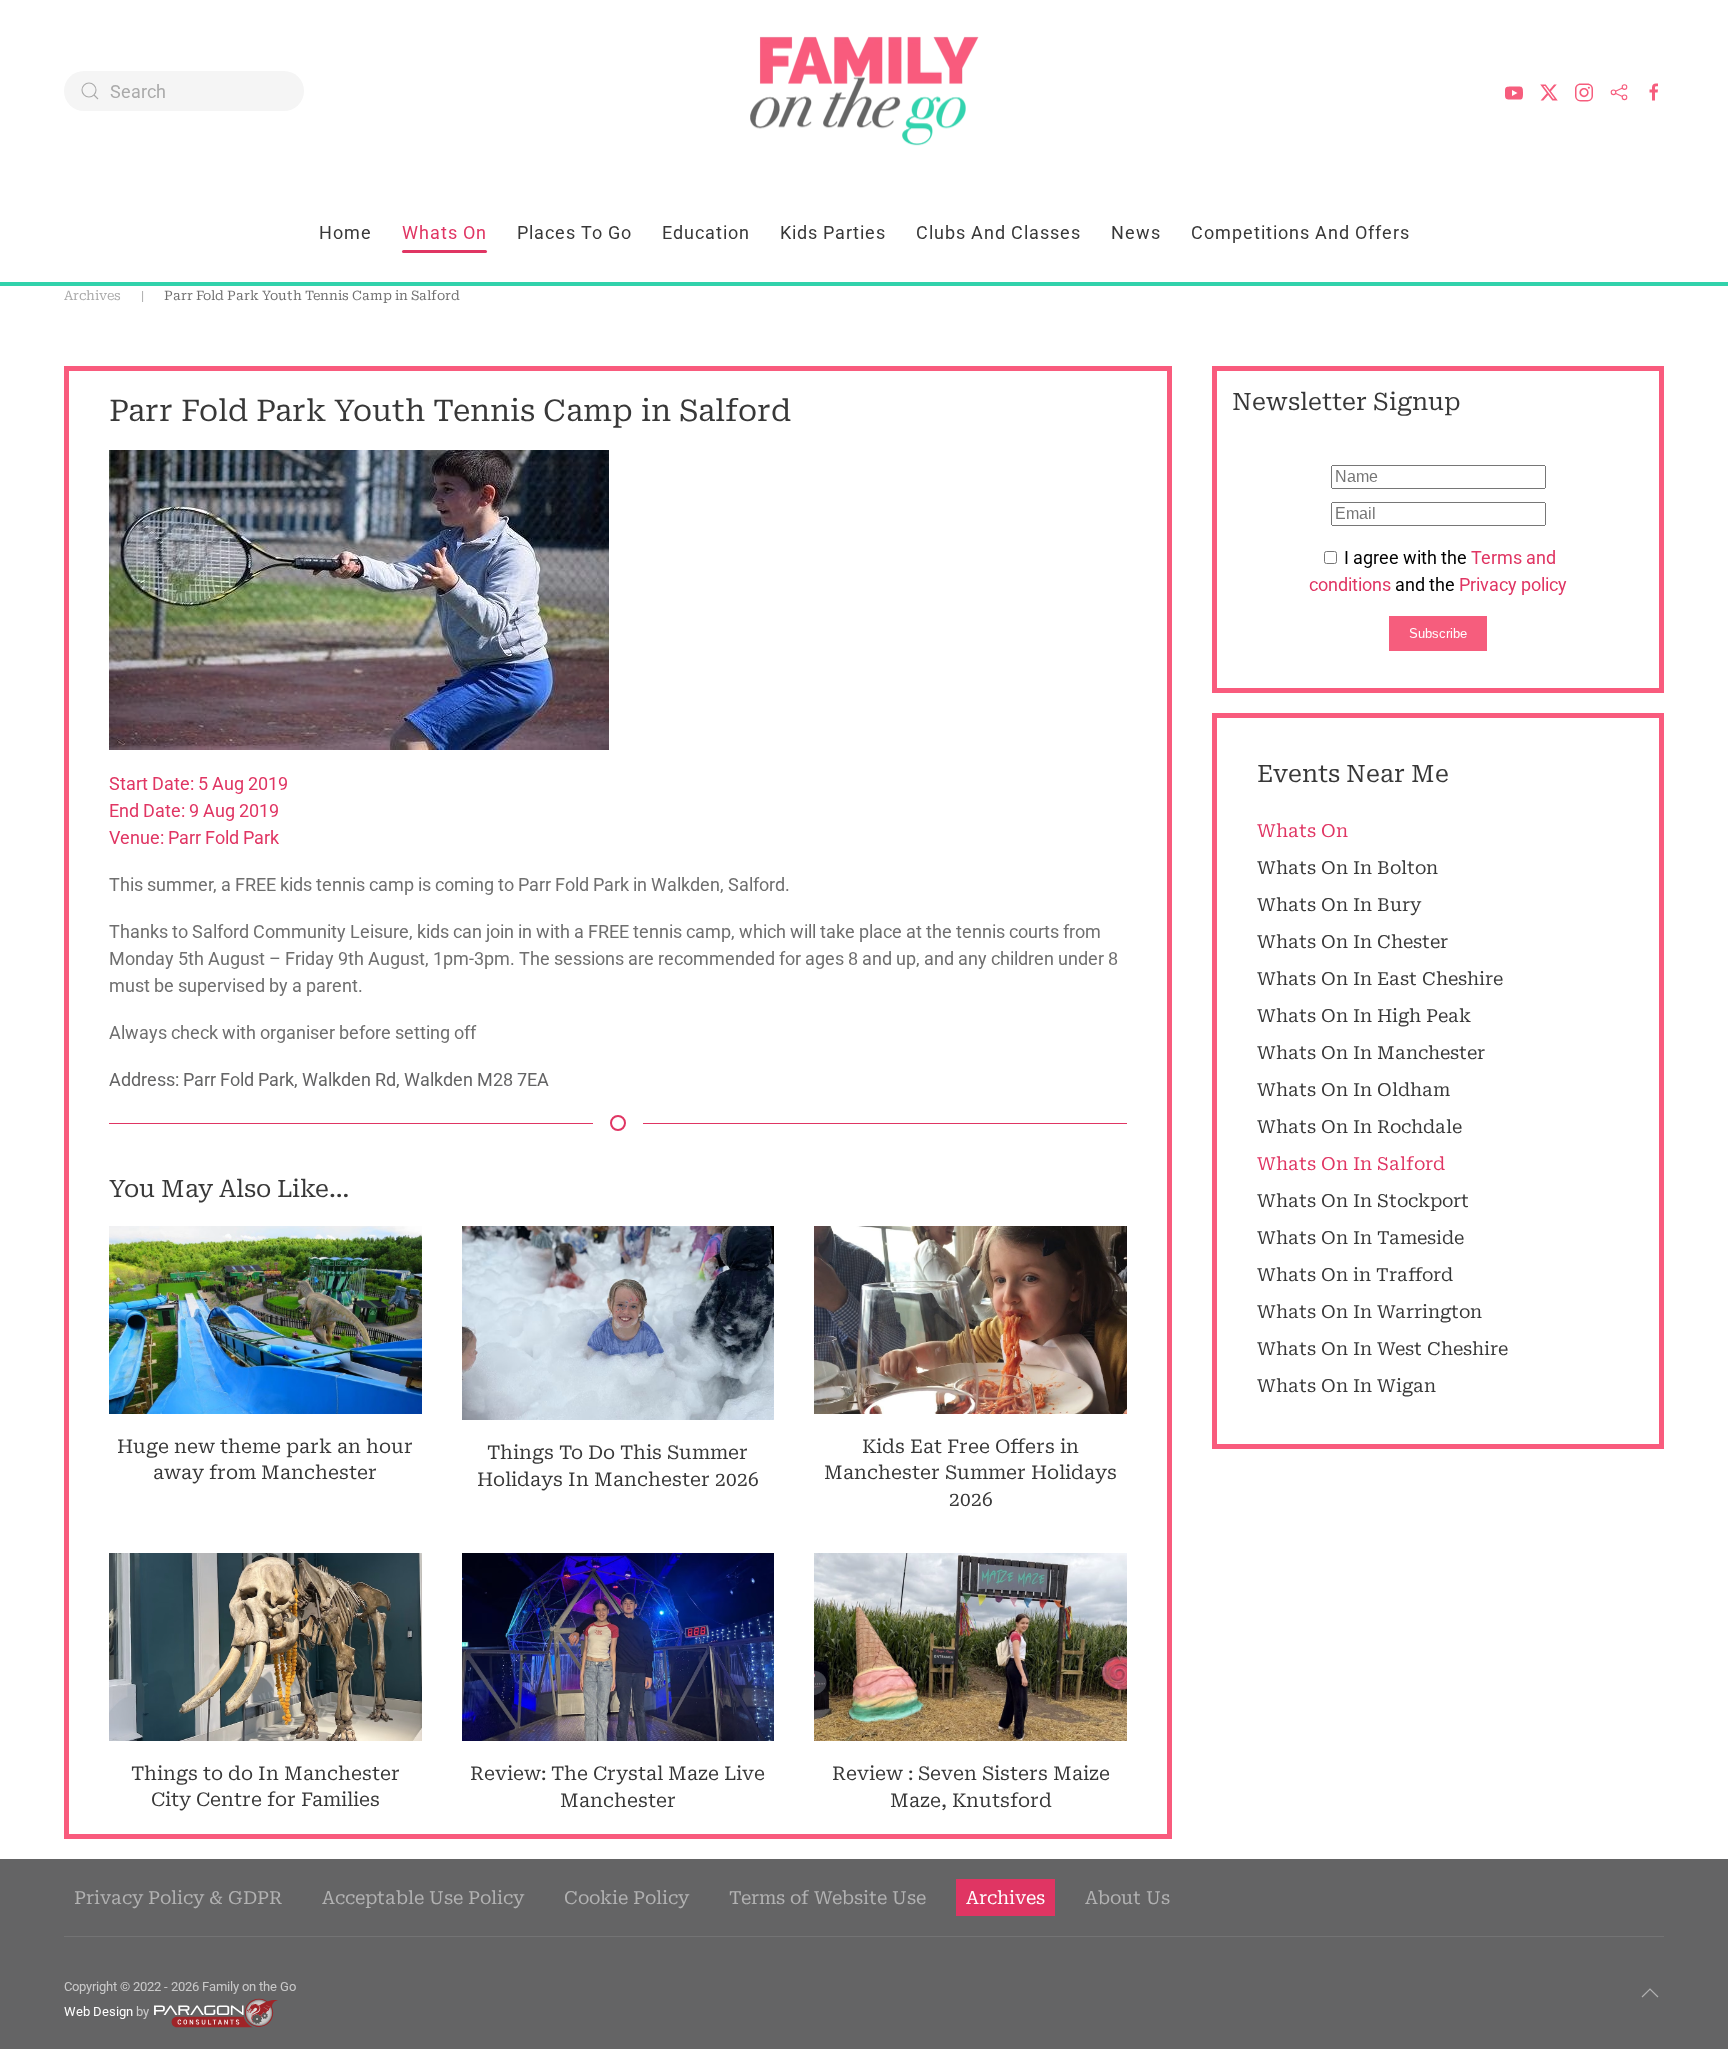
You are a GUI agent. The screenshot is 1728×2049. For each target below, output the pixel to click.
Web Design (98, 2011)
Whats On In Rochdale (1359, 1126)
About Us (1127, 1897)
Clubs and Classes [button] (998, 232)
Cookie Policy (626, 1897)
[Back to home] (864, 91)
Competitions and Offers (1300, 232)
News (1136, 232)
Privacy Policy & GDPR (178, 1897)
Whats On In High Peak (1364, 1015)
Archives (1005, 1897)
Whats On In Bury (1339, 904)
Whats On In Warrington (1369, 1311)
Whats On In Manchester (1371, 1052)
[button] (1650, 1993)
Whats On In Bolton (1347, 867)
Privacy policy (1513, 584)
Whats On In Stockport (1363, 1200)
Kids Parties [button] (833, 232)
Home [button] (345, 232)
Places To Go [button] (574, 232)
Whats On (444, 232)
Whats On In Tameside (1360, 1237)
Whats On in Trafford (1355, 1274)
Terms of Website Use (827, 1897)
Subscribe (1438, 633)
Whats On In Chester (1352, 941)
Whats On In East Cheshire (1380, 978)
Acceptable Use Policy (423, 1897)
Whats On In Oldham (1353, 1089)
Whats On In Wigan (1346, 1385)
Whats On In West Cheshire (1382, 1348)
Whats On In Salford (1351, 1163)
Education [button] (706, 232)
